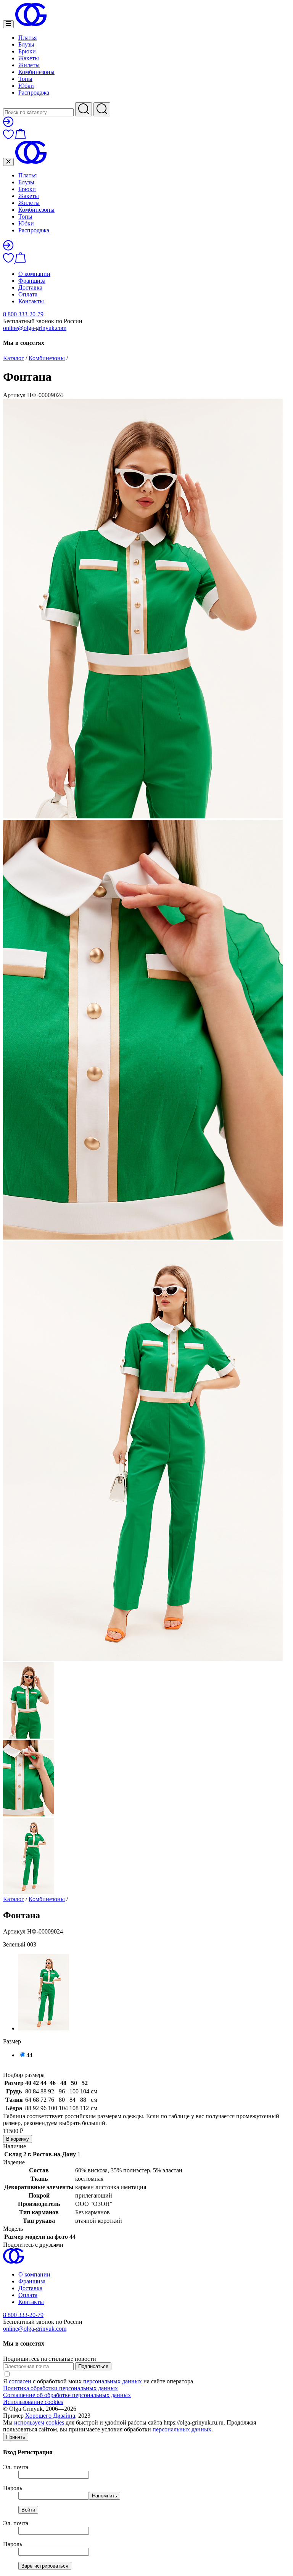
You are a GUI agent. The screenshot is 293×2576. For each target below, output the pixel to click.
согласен (20, 2381)
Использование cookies (33, 2402)
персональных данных (113, 2381)
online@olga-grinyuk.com (35, 328)
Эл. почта (16, 2467)
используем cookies (39, 2422)
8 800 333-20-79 (23, 314)
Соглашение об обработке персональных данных (67, 2395)
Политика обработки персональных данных (60, 2388)
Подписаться (93, 2366)
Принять (16, 2437)
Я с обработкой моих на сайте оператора (98, 2381)
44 (29, 2055)
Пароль (13, 2488)
